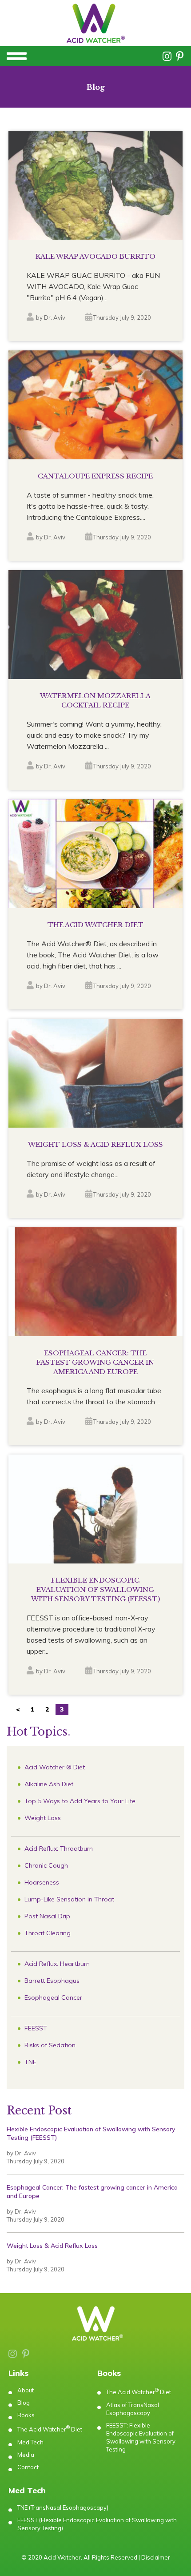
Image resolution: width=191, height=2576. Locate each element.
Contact (28, 2467)
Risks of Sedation (50, 2045)
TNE (30, 2062)
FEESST (36, 2028)
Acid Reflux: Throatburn (59, 1849)
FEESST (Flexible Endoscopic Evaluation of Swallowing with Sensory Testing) (97, 2524)
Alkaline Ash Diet (49, 1784)
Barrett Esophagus (52, 1981)
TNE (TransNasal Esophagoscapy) (63, 2508)
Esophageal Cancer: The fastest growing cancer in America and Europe (92, 2192)
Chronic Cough (46, 1865)
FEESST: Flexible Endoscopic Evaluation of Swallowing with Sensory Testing (141, 2437)
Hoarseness (42, 1882)
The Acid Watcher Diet (50, 2429)
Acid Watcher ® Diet (55, 1767)
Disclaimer (156, 2557)
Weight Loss (43, 1818)
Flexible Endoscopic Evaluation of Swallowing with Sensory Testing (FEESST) (91, 2133)
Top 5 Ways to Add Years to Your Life (80, 1801)
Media (26, 2455)
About (26, 2390)
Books (26, 2415)
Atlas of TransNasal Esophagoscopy (133, 2409)
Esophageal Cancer (53, 1997)
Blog (24, 2403)
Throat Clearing (48, 1933)
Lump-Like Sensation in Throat (69, 1899)
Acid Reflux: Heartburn (57, 1964)
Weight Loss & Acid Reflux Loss (52, 2246)
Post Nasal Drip (47, 1916)
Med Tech (30, 2442)
